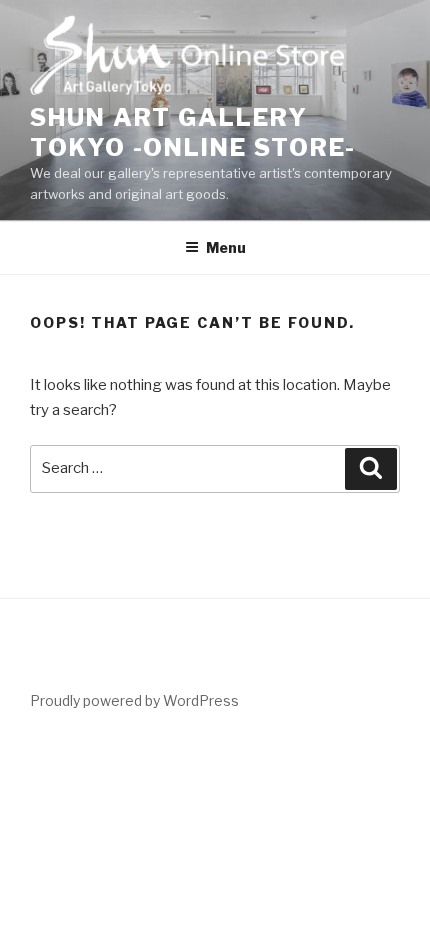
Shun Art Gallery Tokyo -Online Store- (193, 132)
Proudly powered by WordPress (134, 700)
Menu (226, 247)
